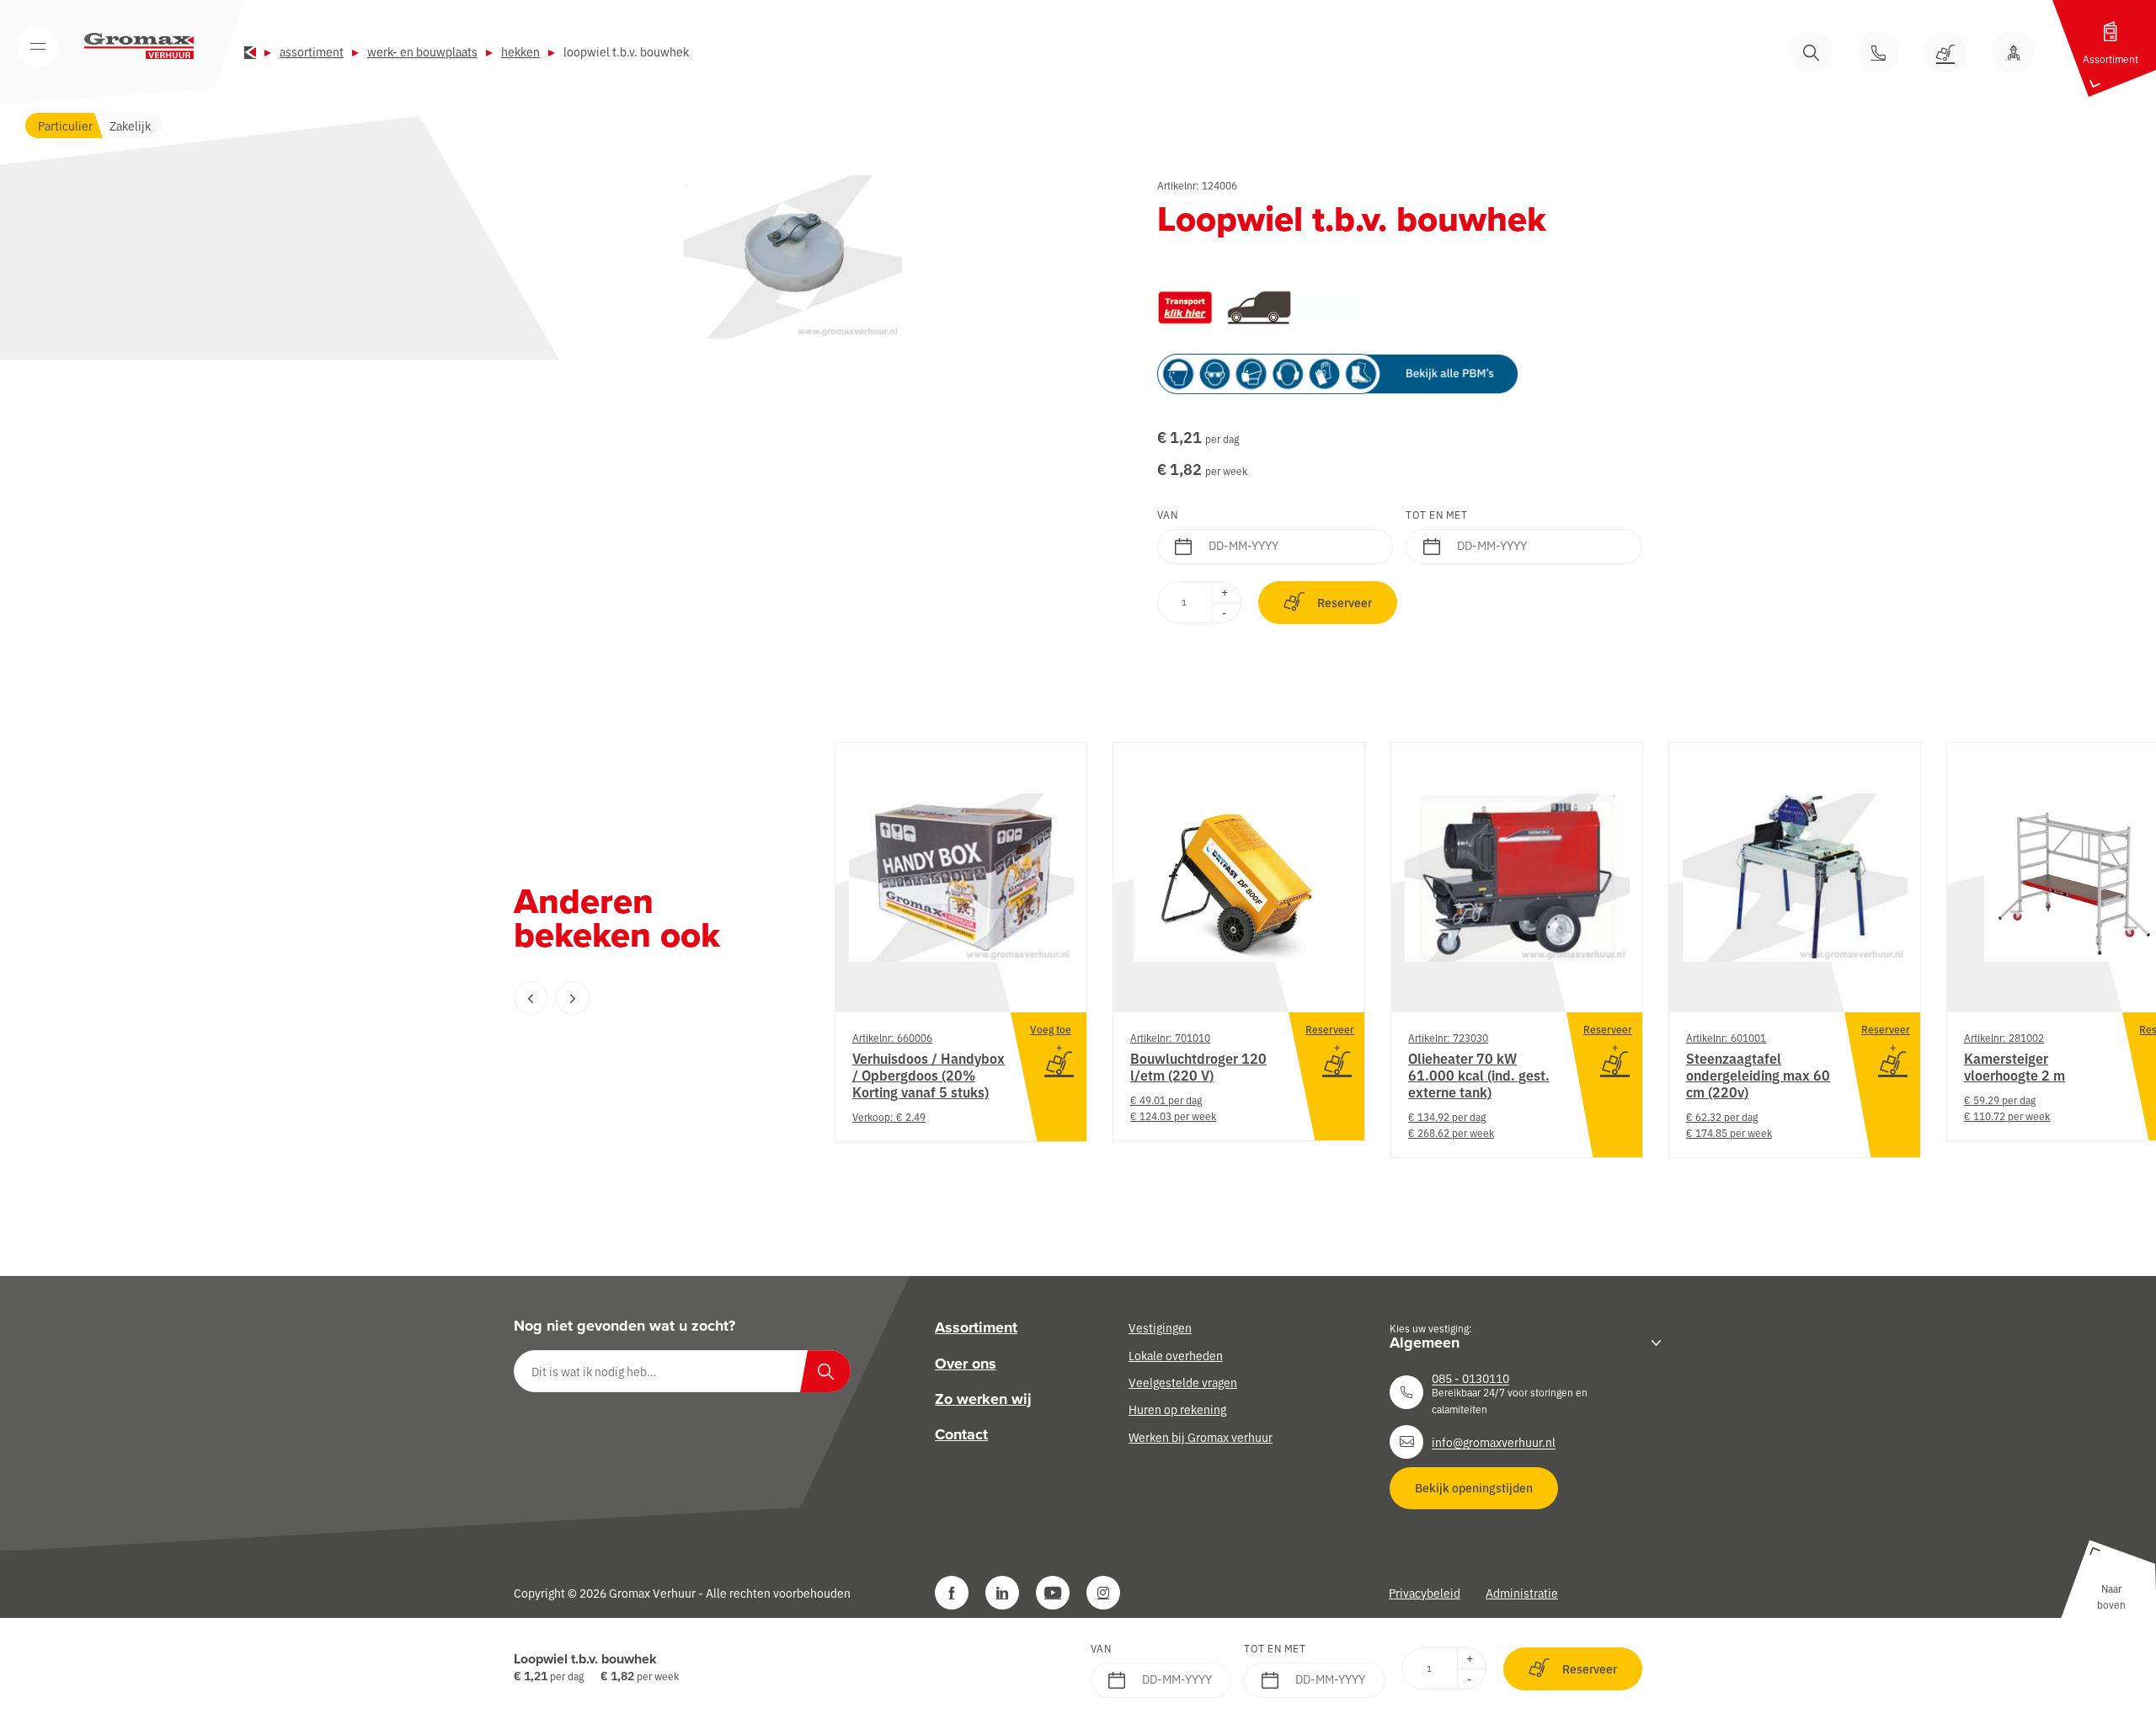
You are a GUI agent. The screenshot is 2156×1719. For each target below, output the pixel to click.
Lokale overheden (1176, 1355)
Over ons (966, 1364)
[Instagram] (1103, 1593)
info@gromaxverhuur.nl (1494, 1442)
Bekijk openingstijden (1474, 1487)
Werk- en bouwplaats (422, 51)
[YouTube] (1053, 1593)
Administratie (1522, 1593)
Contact (961, 1434)
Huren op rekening (1177, 1409)
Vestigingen (1160, 1327)
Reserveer (1345, 602)
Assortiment (312, 51)
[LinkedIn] (1002, 1593)
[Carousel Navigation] (640, 998)
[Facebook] (952, 1593)
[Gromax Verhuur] (139, 46)
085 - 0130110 (1470, 1378)
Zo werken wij (983, 1399)
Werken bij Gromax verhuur (1201, 1437)
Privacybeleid (1425, 1593)
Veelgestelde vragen (1183, 1382)
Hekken (520, 51)
